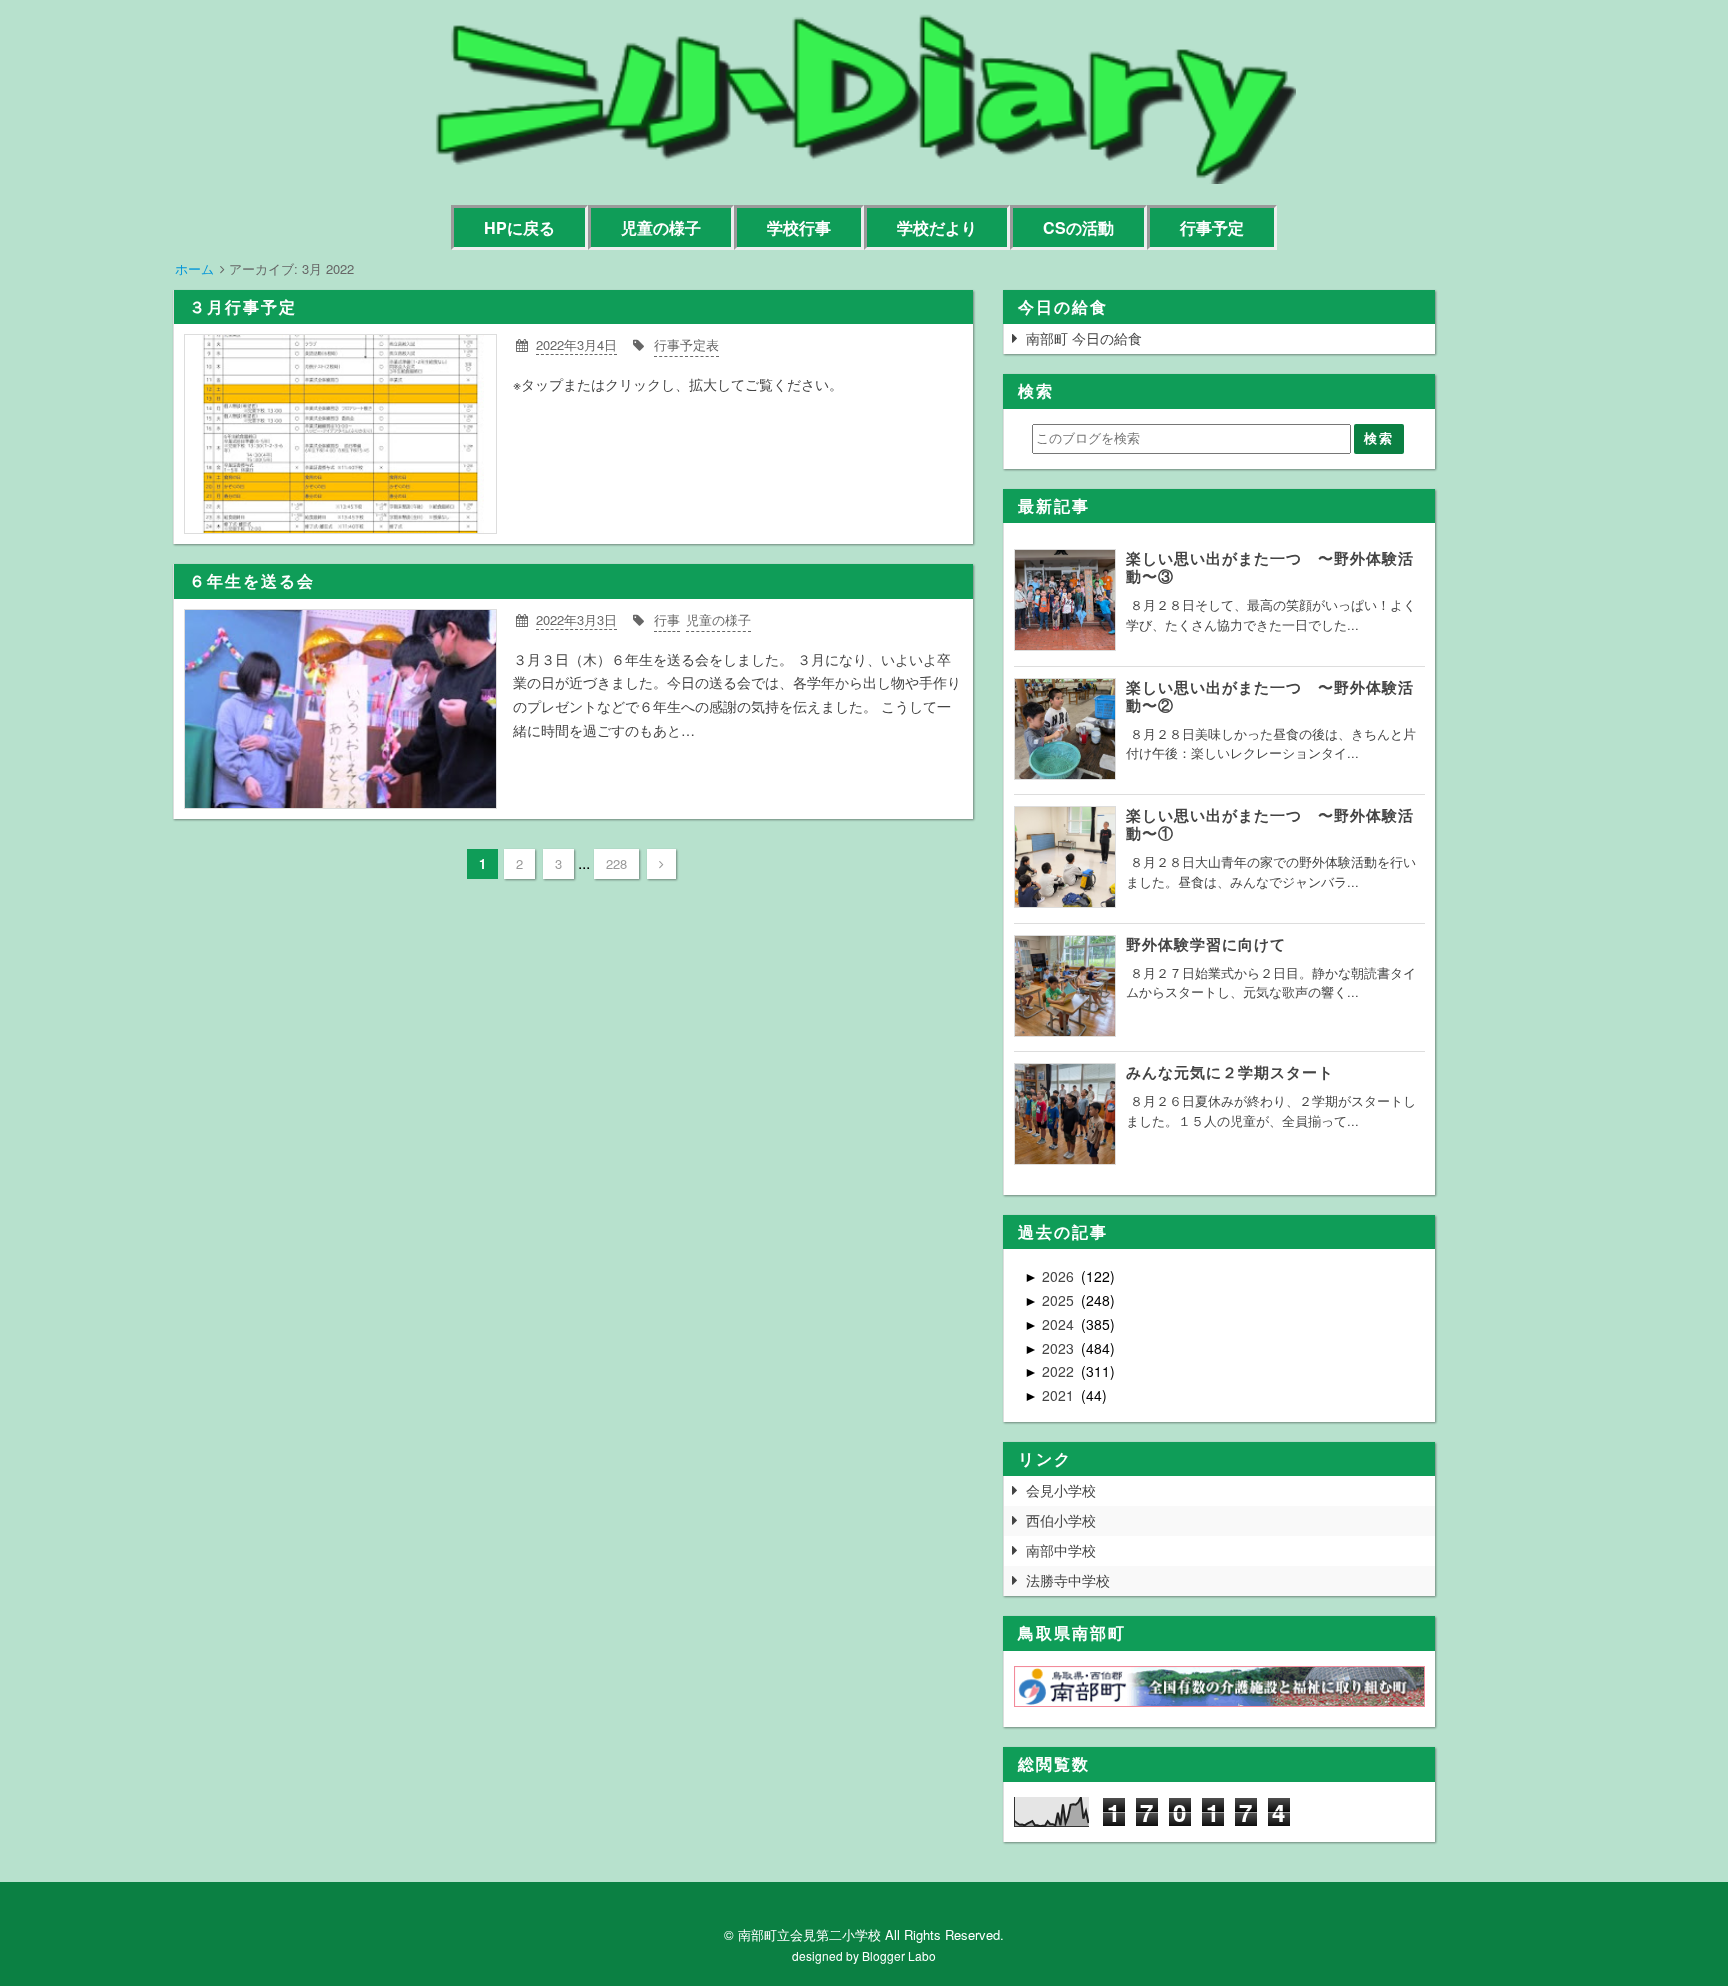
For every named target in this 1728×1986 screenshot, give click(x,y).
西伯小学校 (1061, 1520)
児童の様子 (661, 227)
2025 (1060, 1300)
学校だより (937, 227)
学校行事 (799, 227)
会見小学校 (1061, 1490)
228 (616, 863)
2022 (1060, 1371)
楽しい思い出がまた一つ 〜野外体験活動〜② (1270, 696)
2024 (1060, 1324)
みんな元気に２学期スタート (1230, 1072)
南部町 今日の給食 (1084, 338)
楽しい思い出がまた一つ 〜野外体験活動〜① (1270, 824)
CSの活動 (1078, 227)
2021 (1060, 1395)
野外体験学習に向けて (1206, 944)
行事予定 (1212, 227)
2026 (1060, 1276)
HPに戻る (519, 227)
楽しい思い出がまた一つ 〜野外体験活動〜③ (1270, 567)
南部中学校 (1061, 1550)
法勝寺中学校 (1068, 1580)
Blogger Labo (899, 1955)
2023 (1060, 1348)
